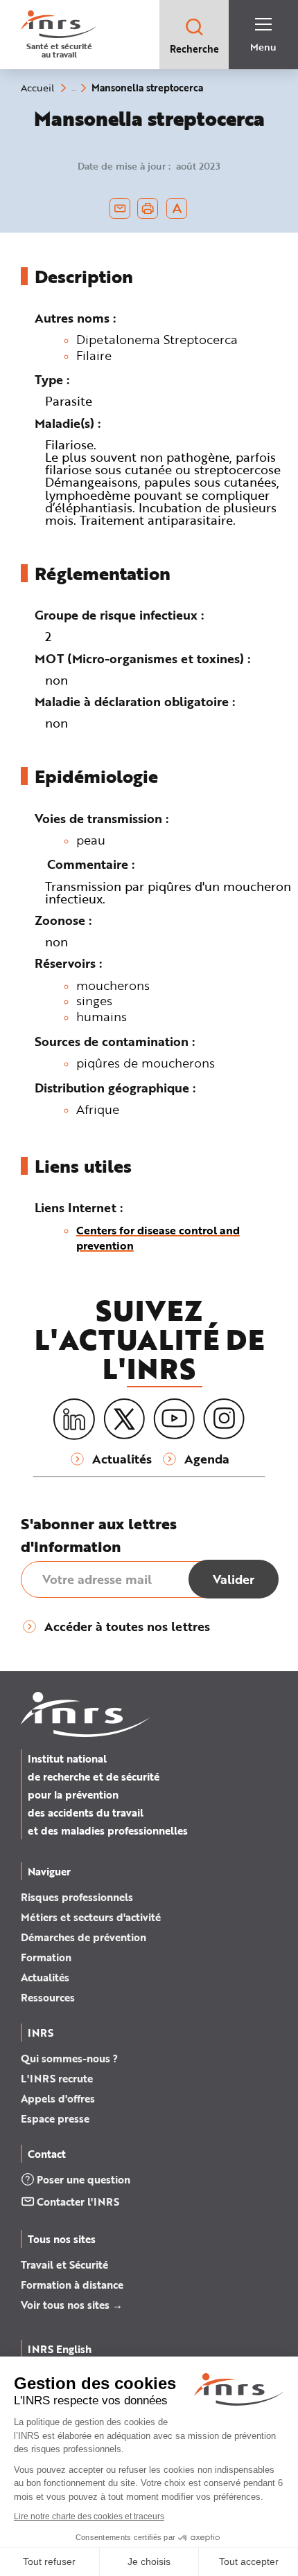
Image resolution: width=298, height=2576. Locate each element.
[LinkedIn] (74, 1420)
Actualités (45, 1977)
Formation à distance (72, 2285)
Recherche (194, 49)
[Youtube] (174, 1419)
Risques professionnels (77, 1897)
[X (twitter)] (124, 1419)
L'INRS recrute (57, 2078)
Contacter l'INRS (78, 2201)
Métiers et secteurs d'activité (91, 1917)
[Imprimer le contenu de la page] (148, 208)
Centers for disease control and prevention (158, 1237)
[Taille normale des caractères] (177, 208)
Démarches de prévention (84, 1937)
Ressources (48, 1997)
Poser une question (84, 2179)
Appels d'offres (58, 2098)
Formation (46, 1957)
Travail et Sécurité (64, 2264)
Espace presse (55, 2118)
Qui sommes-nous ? (69, 2058)
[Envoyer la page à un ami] (120, 208)
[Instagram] (224, 1419)
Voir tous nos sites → (72, 2305)
